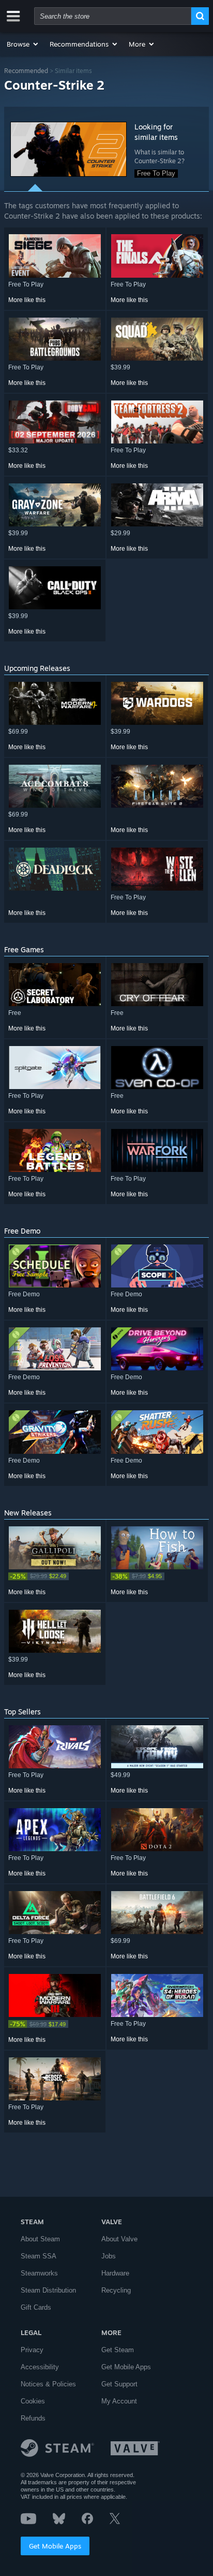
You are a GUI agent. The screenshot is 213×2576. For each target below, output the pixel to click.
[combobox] (113, 16)
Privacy (32, 2350)
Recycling (116, 2290)
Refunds (33, 2418)
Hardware (115, 2273)
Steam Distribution (48, 2290)
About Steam (40, 2239)
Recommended (26, 71)
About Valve (119, 2239)
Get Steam (118, 2350)
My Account (119, 2401)
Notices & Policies (48, 2384)
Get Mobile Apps (55, 2546)
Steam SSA (39, 2256)
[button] (23, 44)
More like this (27, 300)
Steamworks (39, 2273)
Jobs (109, 2256)
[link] (55, 1576)
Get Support (119, 2384)
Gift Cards (36, 2307)
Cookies (33, 2401)
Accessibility (40, 2367)
